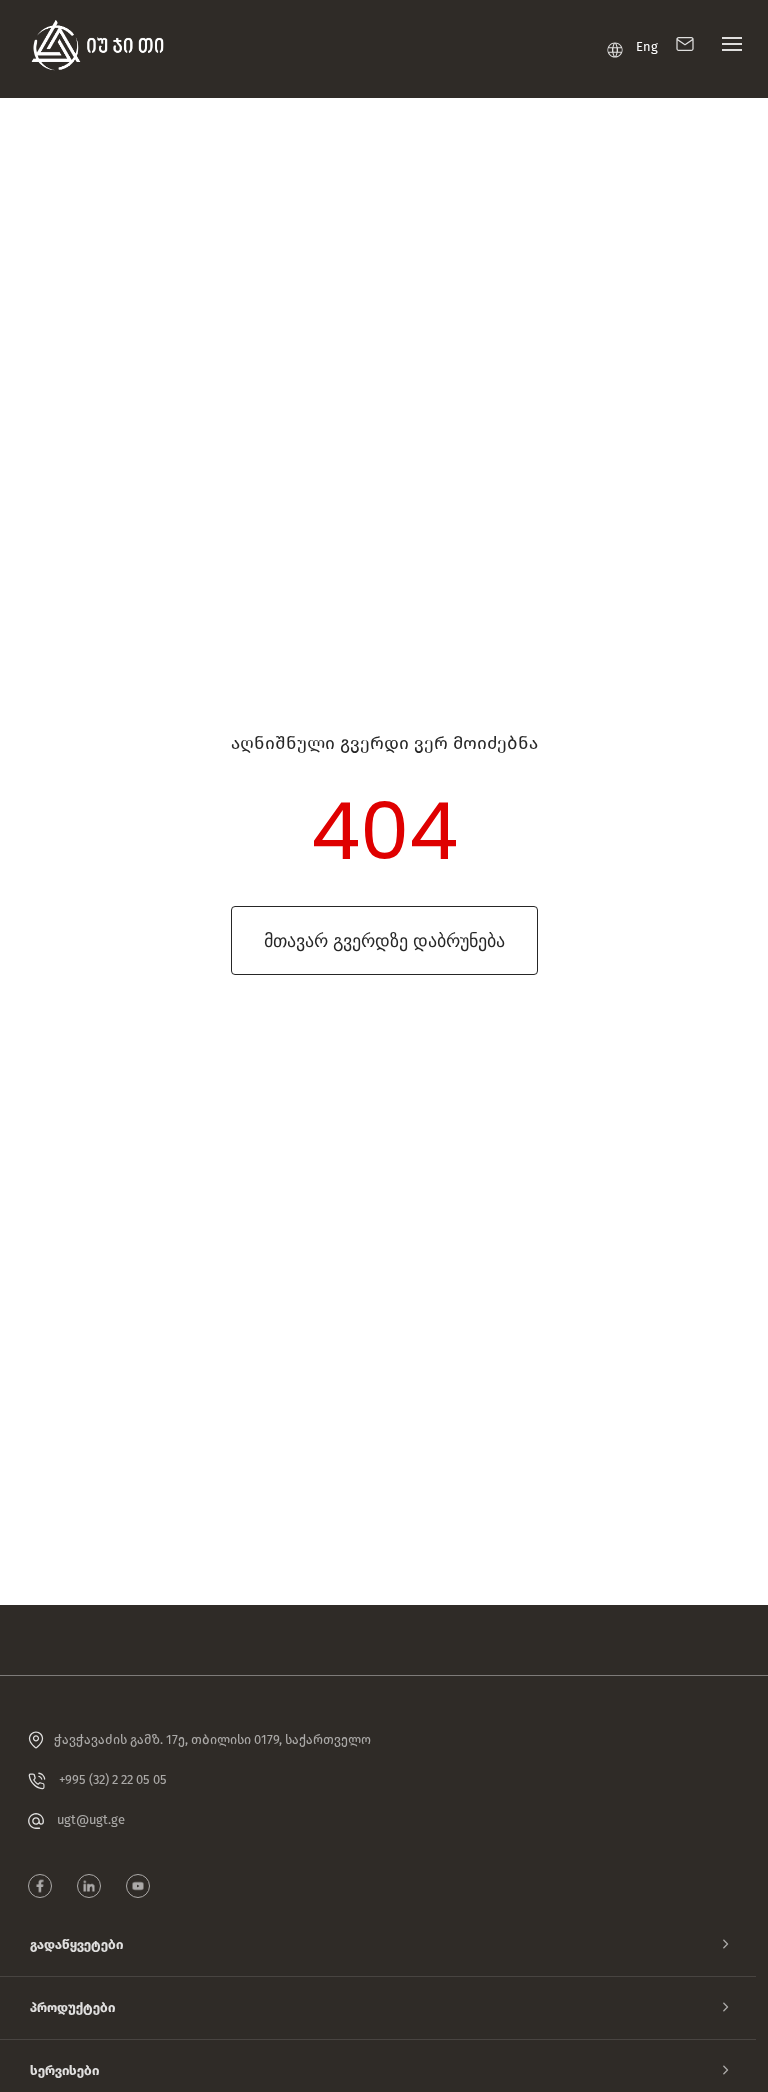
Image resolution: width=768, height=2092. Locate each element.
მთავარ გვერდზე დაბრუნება (384, 940)
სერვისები (64, 2070)
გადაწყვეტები (76, 1944)
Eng (647, 46)
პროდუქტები (72, 2007)
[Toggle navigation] (727, 49)
